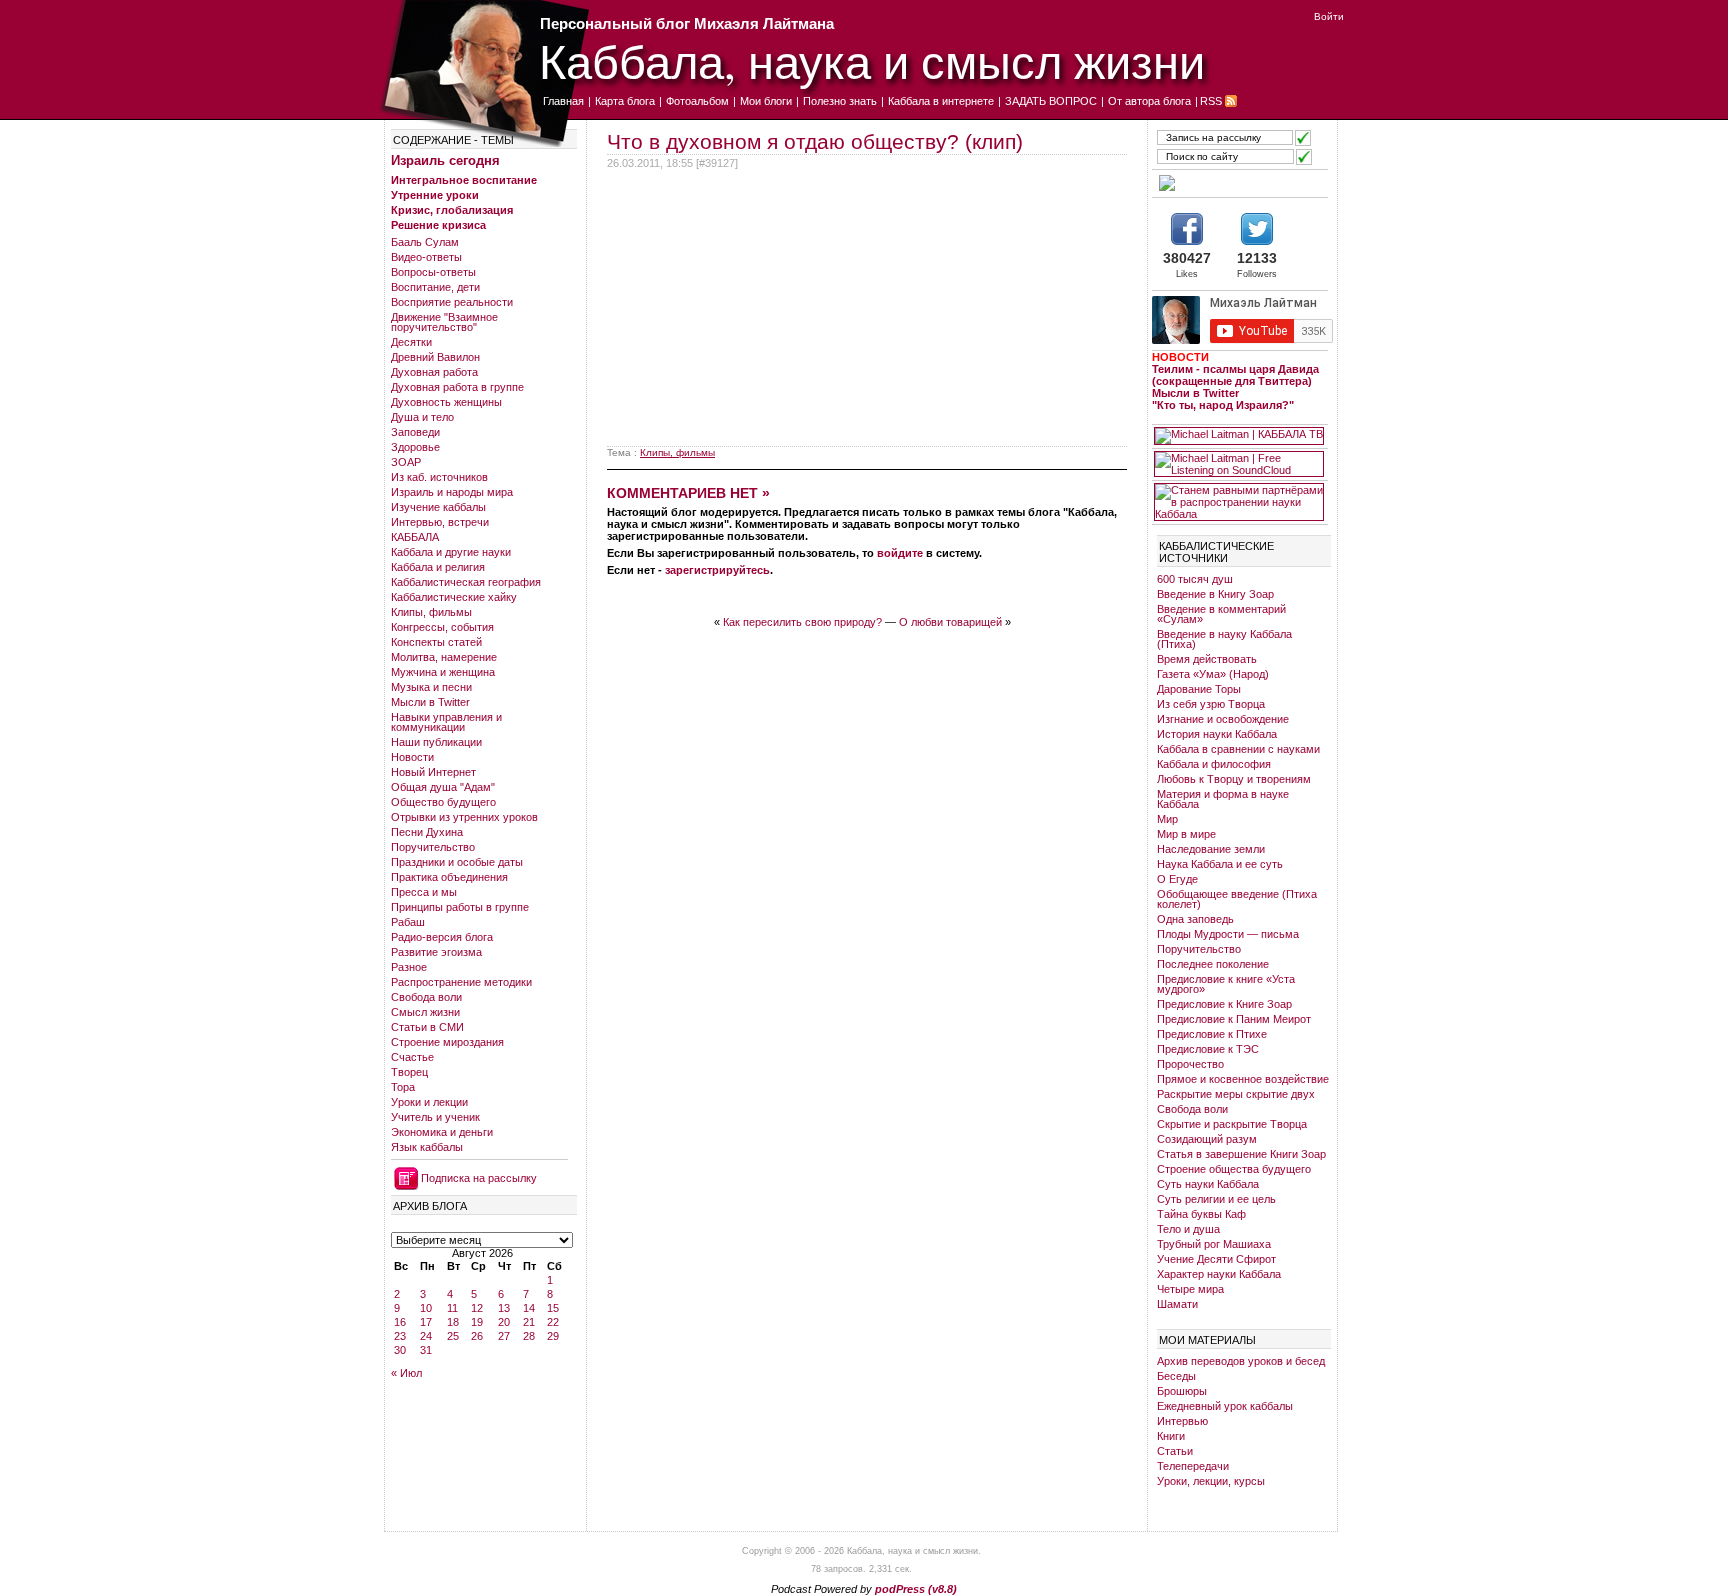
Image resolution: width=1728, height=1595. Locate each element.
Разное (409, 967)
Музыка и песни (431, 687)
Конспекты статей (436, 642)
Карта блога (625, 101)
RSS (1211, 101)
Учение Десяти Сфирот (1216, 1259)
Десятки (411, 342)
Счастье (412, 1057)
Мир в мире (1186, 834)
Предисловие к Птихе (1212, 1034)
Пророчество (1190, 1064)
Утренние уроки (435, 195)
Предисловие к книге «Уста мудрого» (1226, 984)
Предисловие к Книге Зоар (1224, 1004)
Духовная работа (434, 372)
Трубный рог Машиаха (1214, 1244)
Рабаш (408, 922)
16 (400, 1322)
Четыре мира (1190, 1289)
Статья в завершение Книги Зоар (1241, 1154)
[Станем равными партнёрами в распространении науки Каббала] (1239, 502)
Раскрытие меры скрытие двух (1236, 1094)
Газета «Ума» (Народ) (1213, 674)
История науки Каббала (1217, 734)
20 (504, 1322)
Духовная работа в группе (457, 387)
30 (400, 1350)
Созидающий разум (1207, 1139)
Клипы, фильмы (431, 612)
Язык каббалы (427, 1147)
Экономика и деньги (442, 1132)
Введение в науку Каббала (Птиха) (1224, 639)
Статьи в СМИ (427, 1027)
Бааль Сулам (425, 242)
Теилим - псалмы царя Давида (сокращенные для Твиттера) (1235, 375)
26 (477, 1336)
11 (452, 1308)
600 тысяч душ (1195, 579)
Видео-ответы (426, 257)
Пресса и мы (424, 892)
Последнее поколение (1213, 964)
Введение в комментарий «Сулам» (1221, 614)
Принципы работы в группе (460, 907)
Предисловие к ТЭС (1208, 1049)
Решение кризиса (438, 225)
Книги (1171, 1436)
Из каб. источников (439, 477)
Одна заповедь (1195, 919)
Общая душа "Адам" (443, 787)
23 (400, 1336)
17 (426, 1322)
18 (453, 1322)
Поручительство (433, 847)
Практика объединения (449, 877)
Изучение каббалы (438, 507)
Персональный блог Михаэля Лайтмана (687, 23)
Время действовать (1207, 659)
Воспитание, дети (435, 287)
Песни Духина (427, 832)
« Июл (406, 1373)
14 (529, 1308)
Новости (412, 757)
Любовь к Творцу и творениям (1234, 779)
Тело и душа (1188, 1229)
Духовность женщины (446, 402)
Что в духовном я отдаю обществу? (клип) (815, 141)
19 (477, 1322)
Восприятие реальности (452, 302)
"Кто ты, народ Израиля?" (1223, 405)
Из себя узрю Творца (1211, 704)
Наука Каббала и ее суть (1220, 864)
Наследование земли (1211, 849)
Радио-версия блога (442, 937)
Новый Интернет (433, 772)
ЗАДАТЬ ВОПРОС (1051, 101)
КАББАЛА (415, 537)
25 (453, 1336)
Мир (1167, 819)
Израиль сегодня (445, 160)
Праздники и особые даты (457, 862)
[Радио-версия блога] (1239, 183)
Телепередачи (1193, 1466)
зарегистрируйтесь (717, 570)
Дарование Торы (1199, 689)
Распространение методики (461, 982)
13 (504, 1308)
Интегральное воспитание (464, 180)
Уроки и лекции (429, 1102)
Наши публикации (436, 742)
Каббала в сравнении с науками (1238, 749)
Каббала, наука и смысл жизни (872, 60)
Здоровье (415, 447)
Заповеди (415, 432)
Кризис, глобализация (452, 210)
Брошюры (1182, 1391)
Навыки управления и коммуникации (446, 722)
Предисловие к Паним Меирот (1234, 1019)
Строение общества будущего (1234, 1169)
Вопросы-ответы (433, 272)
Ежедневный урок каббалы (1225, 1406)
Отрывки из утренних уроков (464, 817)
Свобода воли (426, 997)
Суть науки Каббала (1208, 1184)
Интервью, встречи (440, 522)
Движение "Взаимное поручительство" (444, 322)
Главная (563, 101)
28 (529, 1336)
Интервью (1182, 1421)
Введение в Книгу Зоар (1215, 594)
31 (426, 1350)
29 (553, 1336)
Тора (403, 1087)
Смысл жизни (425, 1012)
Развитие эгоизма (436, 952)
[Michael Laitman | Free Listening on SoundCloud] (1239, 464)
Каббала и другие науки (451, 552)
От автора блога (1149, 101)
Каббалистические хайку (454, 597)
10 (426, 1308)
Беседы (1176, 1376)
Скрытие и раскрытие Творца (1232, 1124)
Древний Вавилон (435, 357)
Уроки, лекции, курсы (1211, 1481)
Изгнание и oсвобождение (1223, 719)
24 (426, 1336)
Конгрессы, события (442, 627)
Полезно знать (840, 101)
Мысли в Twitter (430, 702)
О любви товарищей (950, 622)
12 (477, 1308)
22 (553, 1322)
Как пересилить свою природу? (802, 622)
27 (504, 1336)
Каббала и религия (438, 567)
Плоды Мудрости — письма (1228, 934)
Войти (1329, 16)
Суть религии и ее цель (1216, 1199)
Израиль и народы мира (452, 492)
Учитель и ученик (435, 1117)
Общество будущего (443, 802)
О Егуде (1177, 879)
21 (529, 1322)
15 (553, 1308)
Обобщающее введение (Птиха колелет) (1237, 899)
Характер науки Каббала (1219, 1274)
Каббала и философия (1214, 764)
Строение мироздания (447, 1042)
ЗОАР (406, 462)
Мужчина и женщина (443, 672)
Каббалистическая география (466, 582)
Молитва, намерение (444, 657)
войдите (900, 553)
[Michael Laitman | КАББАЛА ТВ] (1239, 436)
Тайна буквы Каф (1201, 1214)
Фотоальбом (697, 101)
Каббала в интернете (941, 101)
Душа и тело (422, 417)
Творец (409, 1072)
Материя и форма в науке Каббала (1223, 799)
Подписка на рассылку (479, 1178)
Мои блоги (766, 101)
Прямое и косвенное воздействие (1243, 1079)
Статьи (1175, 1451)
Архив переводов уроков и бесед (1241, 1361)
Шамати (1177, 1304)
